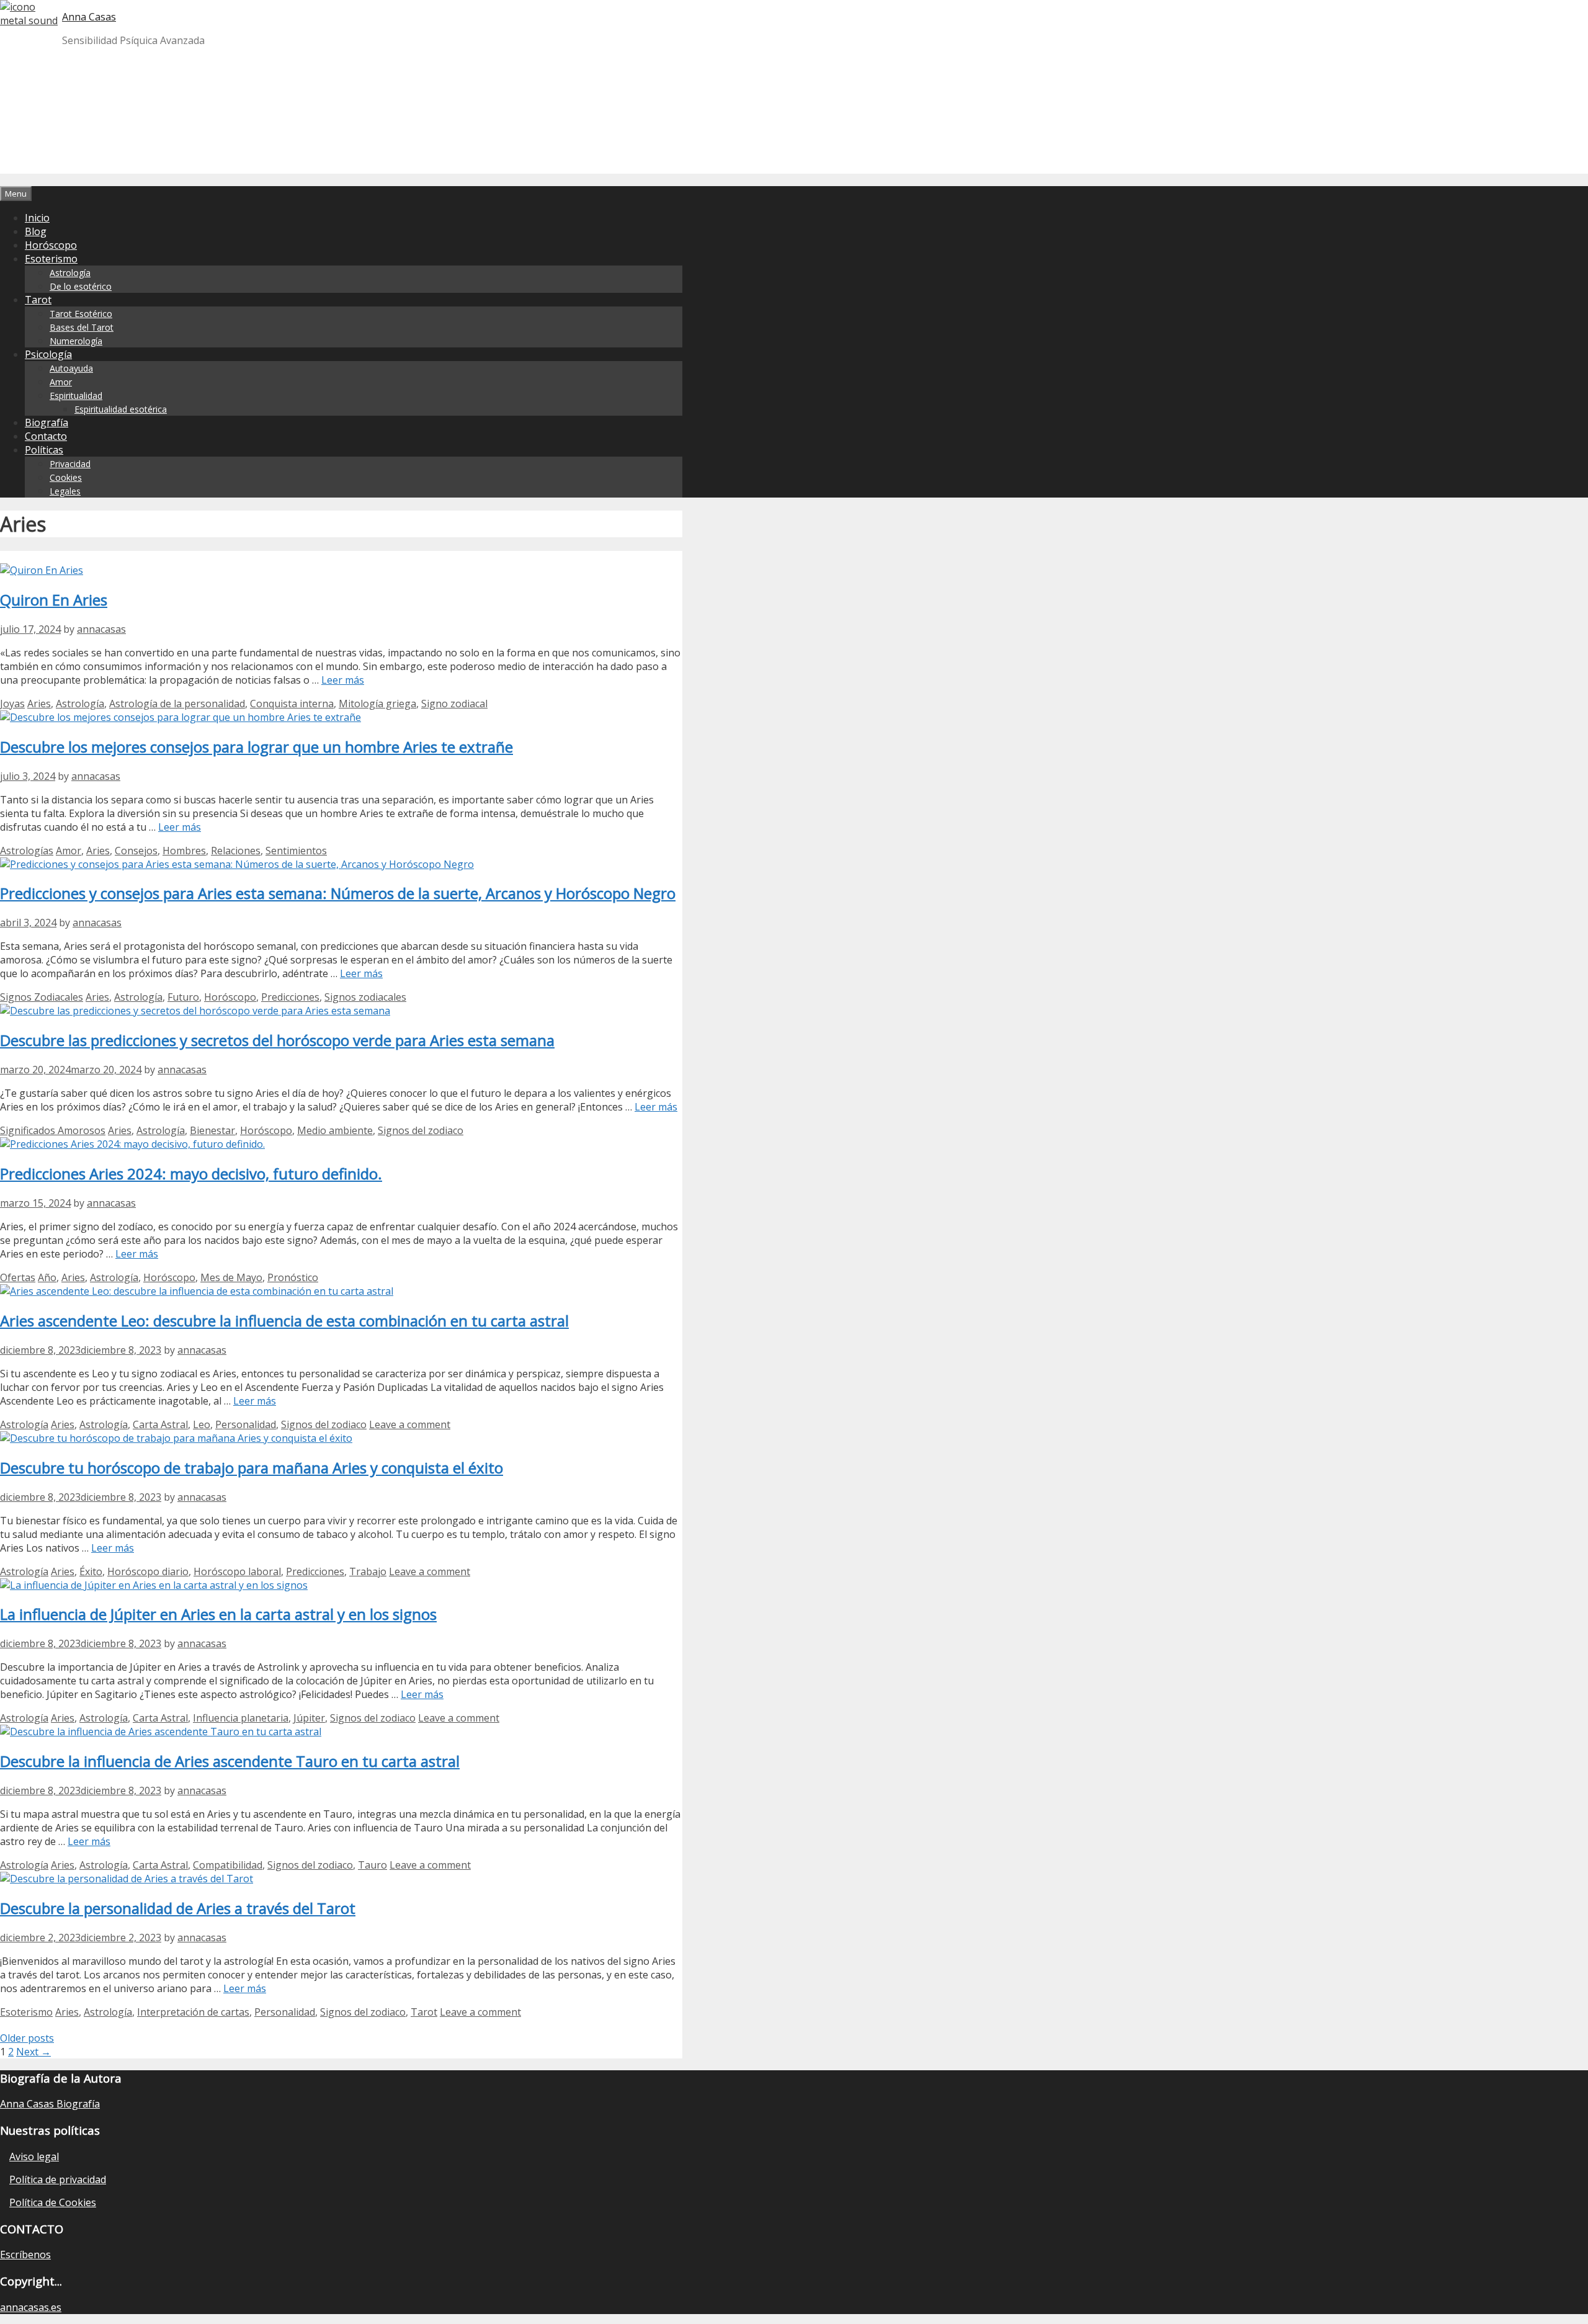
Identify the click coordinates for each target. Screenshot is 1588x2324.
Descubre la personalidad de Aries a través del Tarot (178, 1908)
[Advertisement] (1098, 87)
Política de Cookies (53, 2202)
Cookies (66, 477)
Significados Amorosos (53, 1130)
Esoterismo (51, 259)
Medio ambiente (335, 1130)
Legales (65, 491)
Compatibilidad (228, 1865)
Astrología (70, 273)
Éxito (91, 1571)
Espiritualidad (76, 396)
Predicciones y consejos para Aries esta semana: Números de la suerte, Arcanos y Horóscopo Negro (338, 893)
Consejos (136, 851)
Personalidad (246, 1424)
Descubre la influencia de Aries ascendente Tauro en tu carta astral (230, 1761)
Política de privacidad (58, 2179)
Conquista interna (292, 704)
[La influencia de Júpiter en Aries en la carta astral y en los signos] (154, 1585)
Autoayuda (71, 368)
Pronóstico (293, 1277)
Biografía (47, 422)
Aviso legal (34, 2156)
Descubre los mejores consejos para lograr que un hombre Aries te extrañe (256, 747)
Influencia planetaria (241, 1718)
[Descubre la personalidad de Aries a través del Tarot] (127, 1879)
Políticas (44, 450)
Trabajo (368, 1571)
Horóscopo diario (148, 1571)
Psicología (48, 354)
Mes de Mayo (231, 1277)
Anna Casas (89, 17)
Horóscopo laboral (237, 1571)
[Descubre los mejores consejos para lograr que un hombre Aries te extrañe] (181, 717)
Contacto (46, 436)
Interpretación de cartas (193, 2012)
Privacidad (70, 464)
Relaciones (236, 851)
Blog (36, 231)
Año (47, 1277)
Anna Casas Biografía (50, 2104)
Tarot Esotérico (81, 314)
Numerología (76, 341)
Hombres (184, 851)
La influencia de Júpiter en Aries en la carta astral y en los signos (218, 1614)
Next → (33, 2052)
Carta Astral (160, 1424)
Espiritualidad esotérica (121, 409)
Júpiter (309, 1718)
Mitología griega (377, 704)
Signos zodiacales (365, 997)
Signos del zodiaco (421, 1130)
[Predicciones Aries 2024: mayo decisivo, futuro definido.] (132, 1144)
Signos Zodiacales (42, 997)
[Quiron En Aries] (42, 570)
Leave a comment (410, 1424)
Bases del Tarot (82, 327)
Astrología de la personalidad (177, 704)
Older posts (27, 2038)
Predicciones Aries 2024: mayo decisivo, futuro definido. (191, 1173)
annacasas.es (31, 2307)
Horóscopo (51, 245)
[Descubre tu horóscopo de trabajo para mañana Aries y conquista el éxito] (176, 1438)
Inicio (37, 218)
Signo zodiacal (454, 704)
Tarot (38, 300)
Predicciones (290, 997)
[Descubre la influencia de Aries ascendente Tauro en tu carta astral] (161, 1732)
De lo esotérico (81, 286)
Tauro (372, 1865)
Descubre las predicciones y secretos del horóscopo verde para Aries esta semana (277, 1040)
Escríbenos (25, 2255)
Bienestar (212, 1130)
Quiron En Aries (54, 600)
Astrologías (27, 851)
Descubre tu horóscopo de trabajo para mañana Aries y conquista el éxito (252, 1468)
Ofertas (18, 1277)
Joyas (12, 704)
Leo (202, 1424)
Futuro (183, 997)
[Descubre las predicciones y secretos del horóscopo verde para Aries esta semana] (195, 1011)
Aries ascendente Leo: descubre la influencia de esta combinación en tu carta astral (284, 1321)
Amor (61, 382)
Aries (39, 704)
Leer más (343, 680)
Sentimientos (296, 851)
